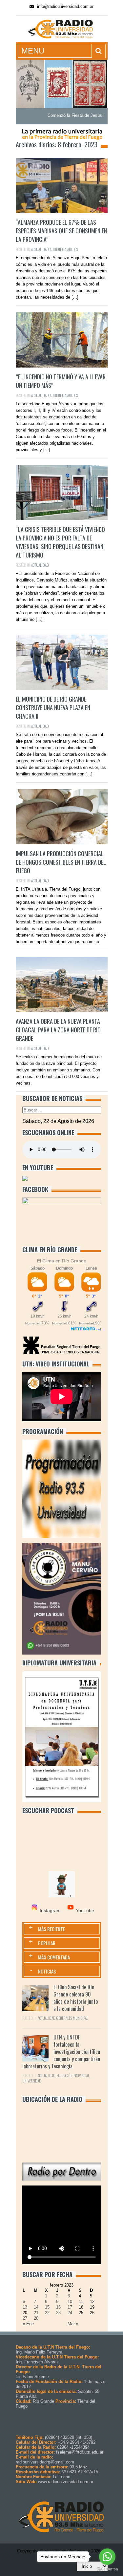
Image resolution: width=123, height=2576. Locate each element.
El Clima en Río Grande (62, 1261)
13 (25, 2307)
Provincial (82, 2076)
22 (47, 2313)
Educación (64, 2076)
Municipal (81, 2018)
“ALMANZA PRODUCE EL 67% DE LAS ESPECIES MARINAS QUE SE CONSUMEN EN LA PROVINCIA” (61, 231)
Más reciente (51, 1929)
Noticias (47, 1971)
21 (36, 2313)
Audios (72, 249)
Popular (47, 1943)
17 (70, 2307)
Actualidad (40, 249)
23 (58, 2313)
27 (25, 2318)
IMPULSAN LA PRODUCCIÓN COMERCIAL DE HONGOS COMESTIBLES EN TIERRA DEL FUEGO (61, 862)
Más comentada (54, 1957)
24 (70, 2313)
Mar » (73, 2324)
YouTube (85, 1911)
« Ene (28, 2324)
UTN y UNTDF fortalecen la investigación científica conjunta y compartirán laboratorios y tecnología (61, 2052)
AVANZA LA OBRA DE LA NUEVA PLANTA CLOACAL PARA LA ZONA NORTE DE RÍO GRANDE (58, 1030)
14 (36, 2307)
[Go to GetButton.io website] (107, 2569)
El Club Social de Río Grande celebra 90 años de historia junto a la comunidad (76, 1998)
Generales (64, 2018)
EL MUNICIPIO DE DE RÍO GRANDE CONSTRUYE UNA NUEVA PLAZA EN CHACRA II (53, 707)
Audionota (58, 249)
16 (58, 2307)
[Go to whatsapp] (107, 2557)
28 (36, 2318)
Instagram (50, 1911)
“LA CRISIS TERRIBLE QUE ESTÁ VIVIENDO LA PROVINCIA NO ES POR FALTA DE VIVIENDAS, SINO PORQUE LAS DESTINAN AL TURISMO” (60, 542)
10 (70, 2302)
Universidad (32, 2081)
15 (47, 2307)
